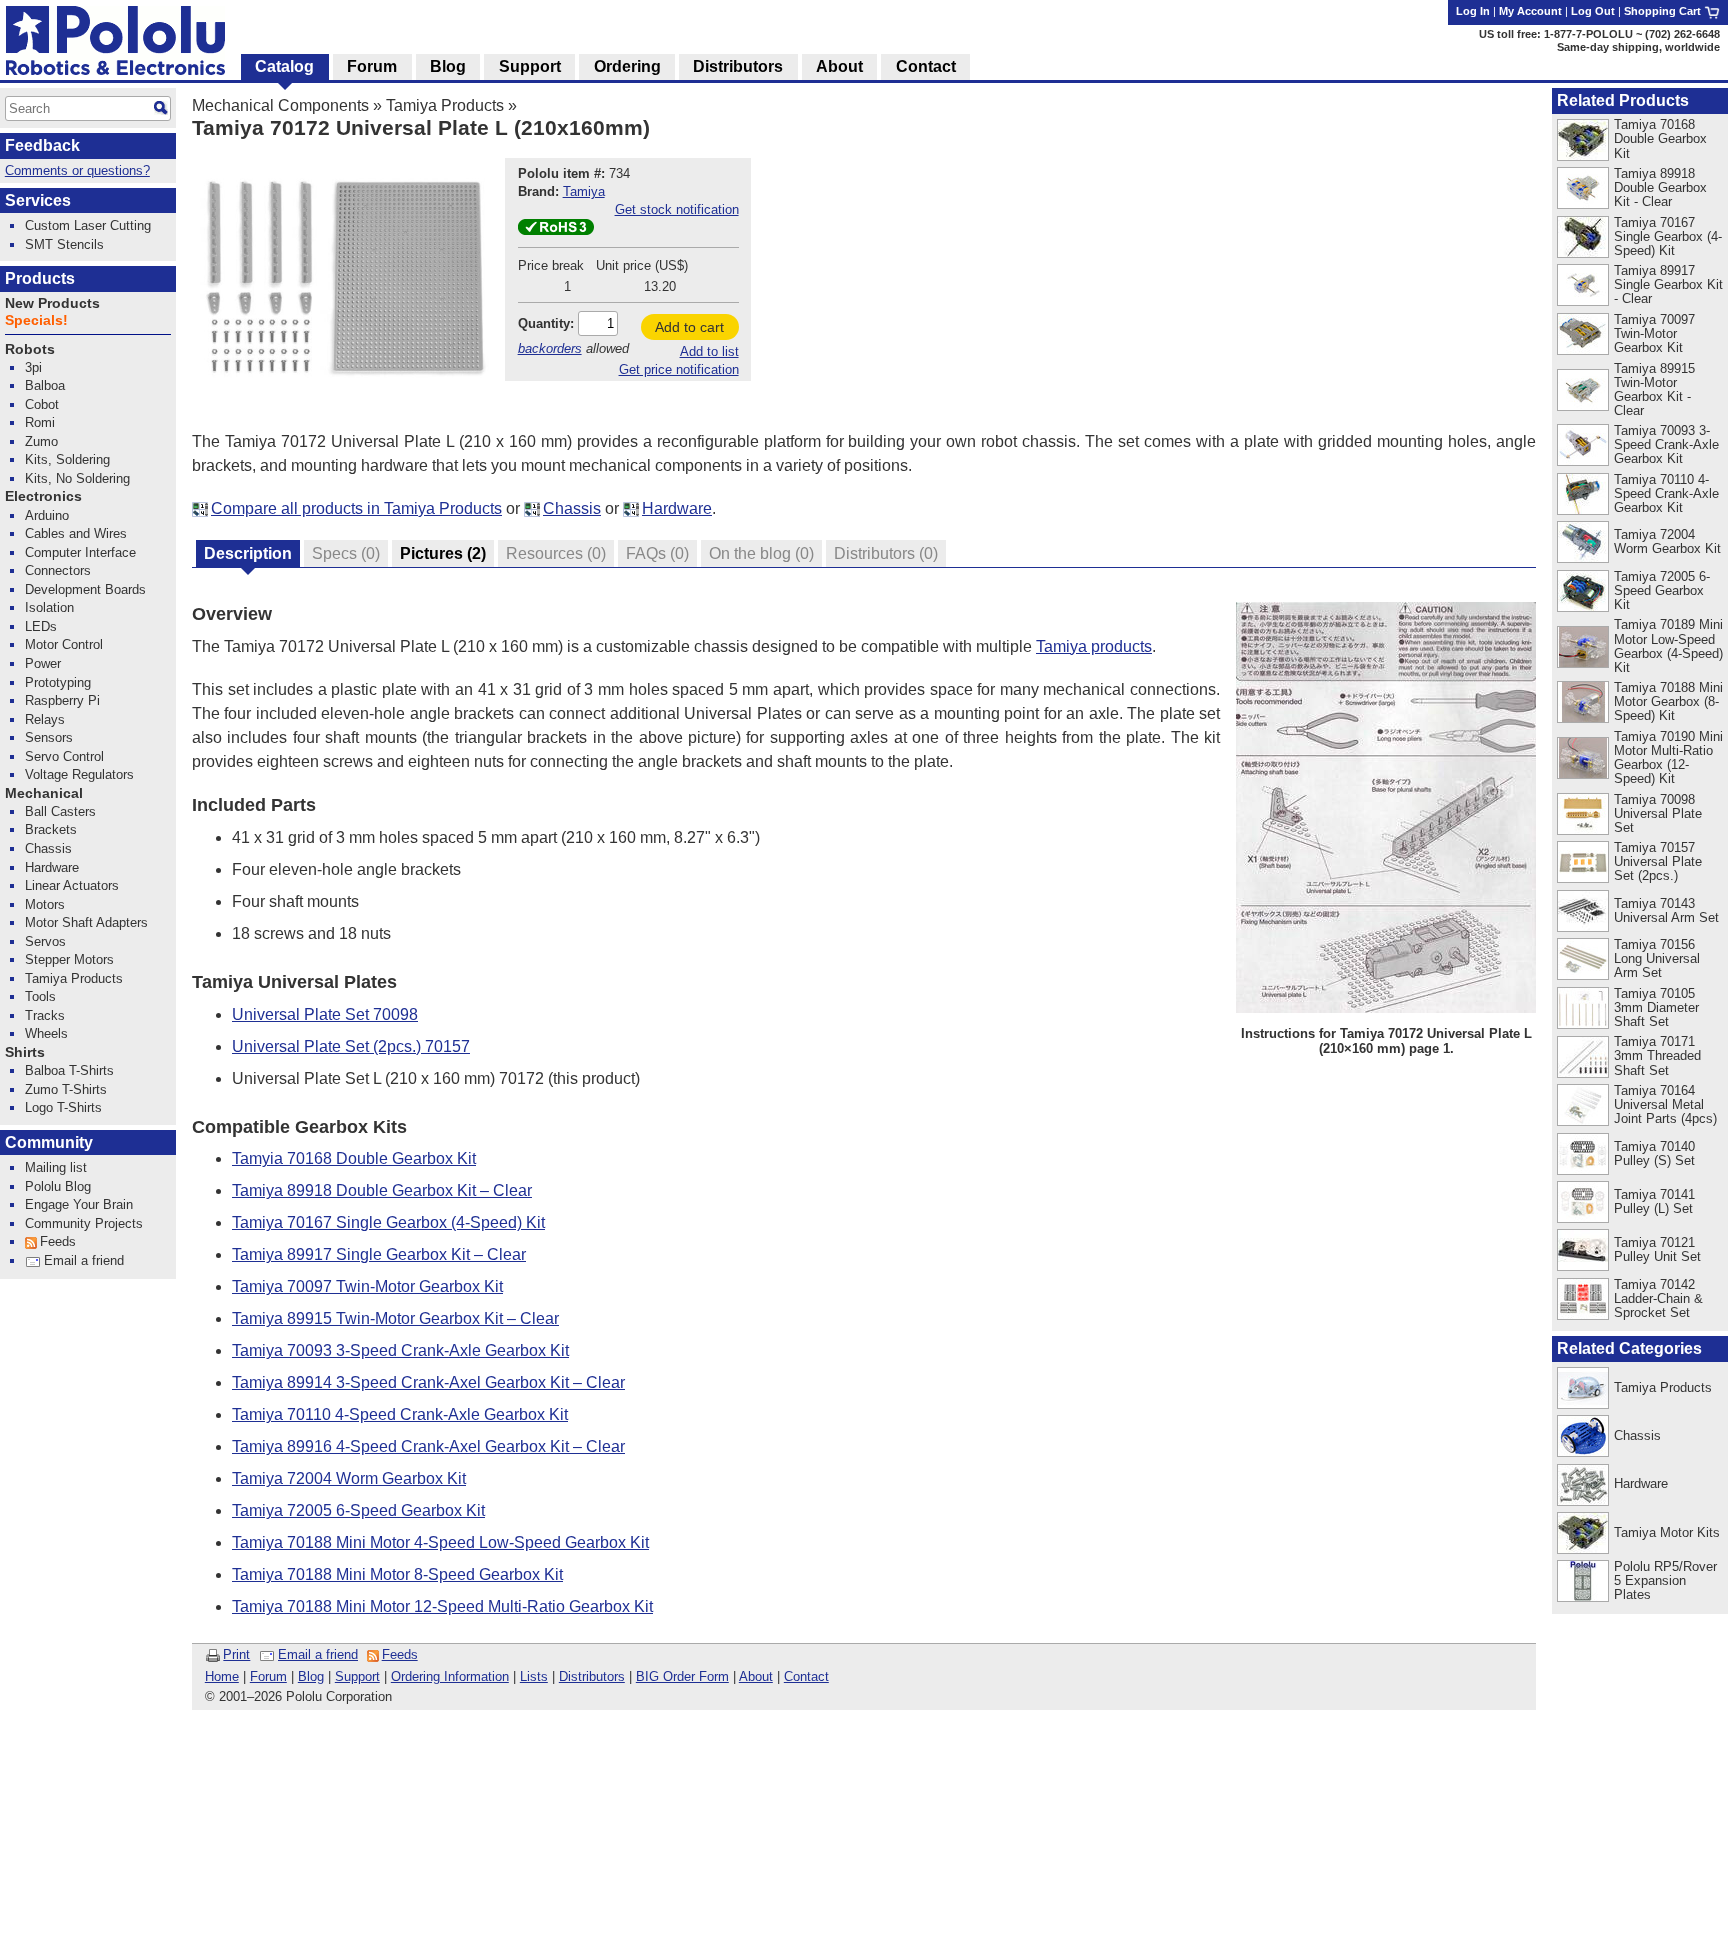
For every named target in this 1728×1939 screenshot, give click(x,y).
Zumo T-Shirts (66, 1089)
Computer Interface (80, 552)
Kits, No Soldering (77, 478)
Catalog (284, 66)
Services (38, 200)
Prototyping (58, 682)
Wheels (46, 1033)
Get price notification (679, 369)
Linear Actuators (72, 885)
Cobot (42, 404)
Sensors (49, 737)
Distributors (592, 1676)
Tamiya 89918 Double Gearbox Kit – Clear (382, 1190)
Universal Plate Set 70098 (325, 1014)
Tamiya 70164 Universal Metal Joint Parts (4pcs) (1665, 1104)
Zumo (41, 441)
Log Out (1593, 11)
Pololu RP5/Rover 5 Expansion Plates (1665, 1580)
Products (40, 278)
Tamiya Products (445, 105)
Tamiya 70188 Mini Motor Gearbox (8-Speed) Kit (1668, 701)
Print (236, 1654)
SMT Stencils (64, 244)
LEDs (41, 626)
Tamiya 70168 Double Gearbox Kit (1660, 138)
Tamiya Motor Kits (1667, 1532)
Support (357, 1676)
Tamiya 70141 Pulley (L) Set (1654, 1201)
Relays (45, 719)
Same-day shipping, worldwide (1638, 47)
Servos (45, 941)
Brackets (51, 829)
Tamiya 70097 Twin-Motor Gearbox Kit (367, 1286)
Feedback (42, 145)
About (756, 1676)
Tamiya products (1094, 646)
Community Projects (84, 1223)
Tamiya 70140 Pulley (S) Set (1654, 1153)
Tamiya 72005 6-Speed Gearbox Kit (358, 1510)
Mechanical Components (280, 105)
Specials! (36, 320)
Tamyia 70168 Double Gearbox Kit (354, 1158)
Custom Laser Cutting (88, 225)
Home (222, 1676)
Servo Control (64, 756)
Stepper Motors (69, 959)
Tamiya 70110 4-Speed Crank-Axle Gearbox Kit (400, 1414)
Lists (534, 1676)
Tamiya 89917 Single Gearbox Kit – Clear (379, 1254)
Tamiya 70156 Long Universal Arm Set (1657, 958)
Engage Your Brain (79, 1204)
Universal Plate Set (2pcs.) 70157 (351, 1046)
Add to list (709, 351)
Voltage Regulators (79, 774)
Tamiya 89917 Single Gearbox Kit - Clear (1668, 284)
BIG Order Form (682, 1676)
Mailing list (56, 1167)
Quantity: (546, 323)
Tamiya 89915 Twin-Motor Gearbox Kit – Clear (395, 1318)
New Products (52, 303)
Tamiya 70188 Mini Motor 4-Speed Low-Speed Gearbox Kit (440, 1542)
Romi (40, 422)
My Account (1530, 11)
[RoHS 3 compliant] (556, 230)
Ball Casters (60, 811)
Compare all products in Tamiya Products (356, 508)
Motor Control (64, 644)
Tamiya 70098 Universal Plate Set (1658, 813)
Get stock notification (677, 209)
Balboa (45, 385)
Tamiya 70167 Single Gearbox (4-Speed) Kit (388, 1222)
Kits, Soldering (67, 459)
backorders (550, 348)
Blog (311, 1676)
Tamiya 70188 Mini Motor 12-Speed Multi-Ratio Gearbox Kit (442, 1606)
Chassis (572, 508)
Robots (30, 349)
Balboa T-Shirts (69, 1070)
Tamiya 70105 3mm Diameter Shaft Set (1656, 1007)
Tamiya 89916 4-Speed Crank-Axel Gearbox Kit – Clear (428, 1446)
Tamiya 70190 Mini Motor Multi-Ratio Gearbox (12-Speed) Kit (1668, 757)
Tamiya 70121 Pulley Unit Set (1657, 1249)
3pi (33, 367)
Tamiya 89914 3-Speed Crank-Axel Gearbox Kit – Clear (428, 1382)
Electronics (43, 496)
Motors (45, 904)
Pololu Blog (58, 1186)
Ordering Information (450, 1676)
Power (43, 663)
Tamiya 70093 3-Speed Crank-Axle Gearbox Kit (400, 1350)
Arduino (47, 515)
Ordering (627, 66)
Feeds (400, 1654)
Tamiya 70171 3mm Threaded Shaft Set (1657, 1055)
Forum (268, 1676)
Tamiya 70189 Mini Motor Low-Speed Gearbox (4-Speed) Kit (1668, 645)
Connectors (58, 570)
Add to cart (689, 327)
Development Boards (85, 589)
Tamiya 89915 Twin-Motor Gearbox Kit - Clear (1654, 389)
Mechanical (44, 793)
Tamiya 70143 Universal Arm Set (1666, 910)
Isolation (49, 607)
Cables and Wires (76, 533)
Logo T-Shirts (63, 1107)
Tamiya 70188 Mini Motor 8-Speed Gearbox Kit (397, 1574)
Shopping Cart (1664, 11)
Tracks (45, 1015)
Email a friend (318, 1654)
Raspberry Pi (62, 700)
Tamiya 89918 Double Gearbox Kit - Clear (1660, 187)
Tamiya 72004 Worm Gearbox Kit (349, 1478)
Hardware (677, 508)
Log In (1473, 11)
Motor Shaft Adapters (86, 922)
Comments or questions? (77, 170)
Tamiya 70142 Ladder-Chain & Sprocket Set (1658, 1298)
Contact (806, 1676)
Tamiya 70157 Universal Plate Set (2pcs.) (1658, 861)
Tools (40, 996)
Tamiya (584, 191)
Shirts (25, 1052)
